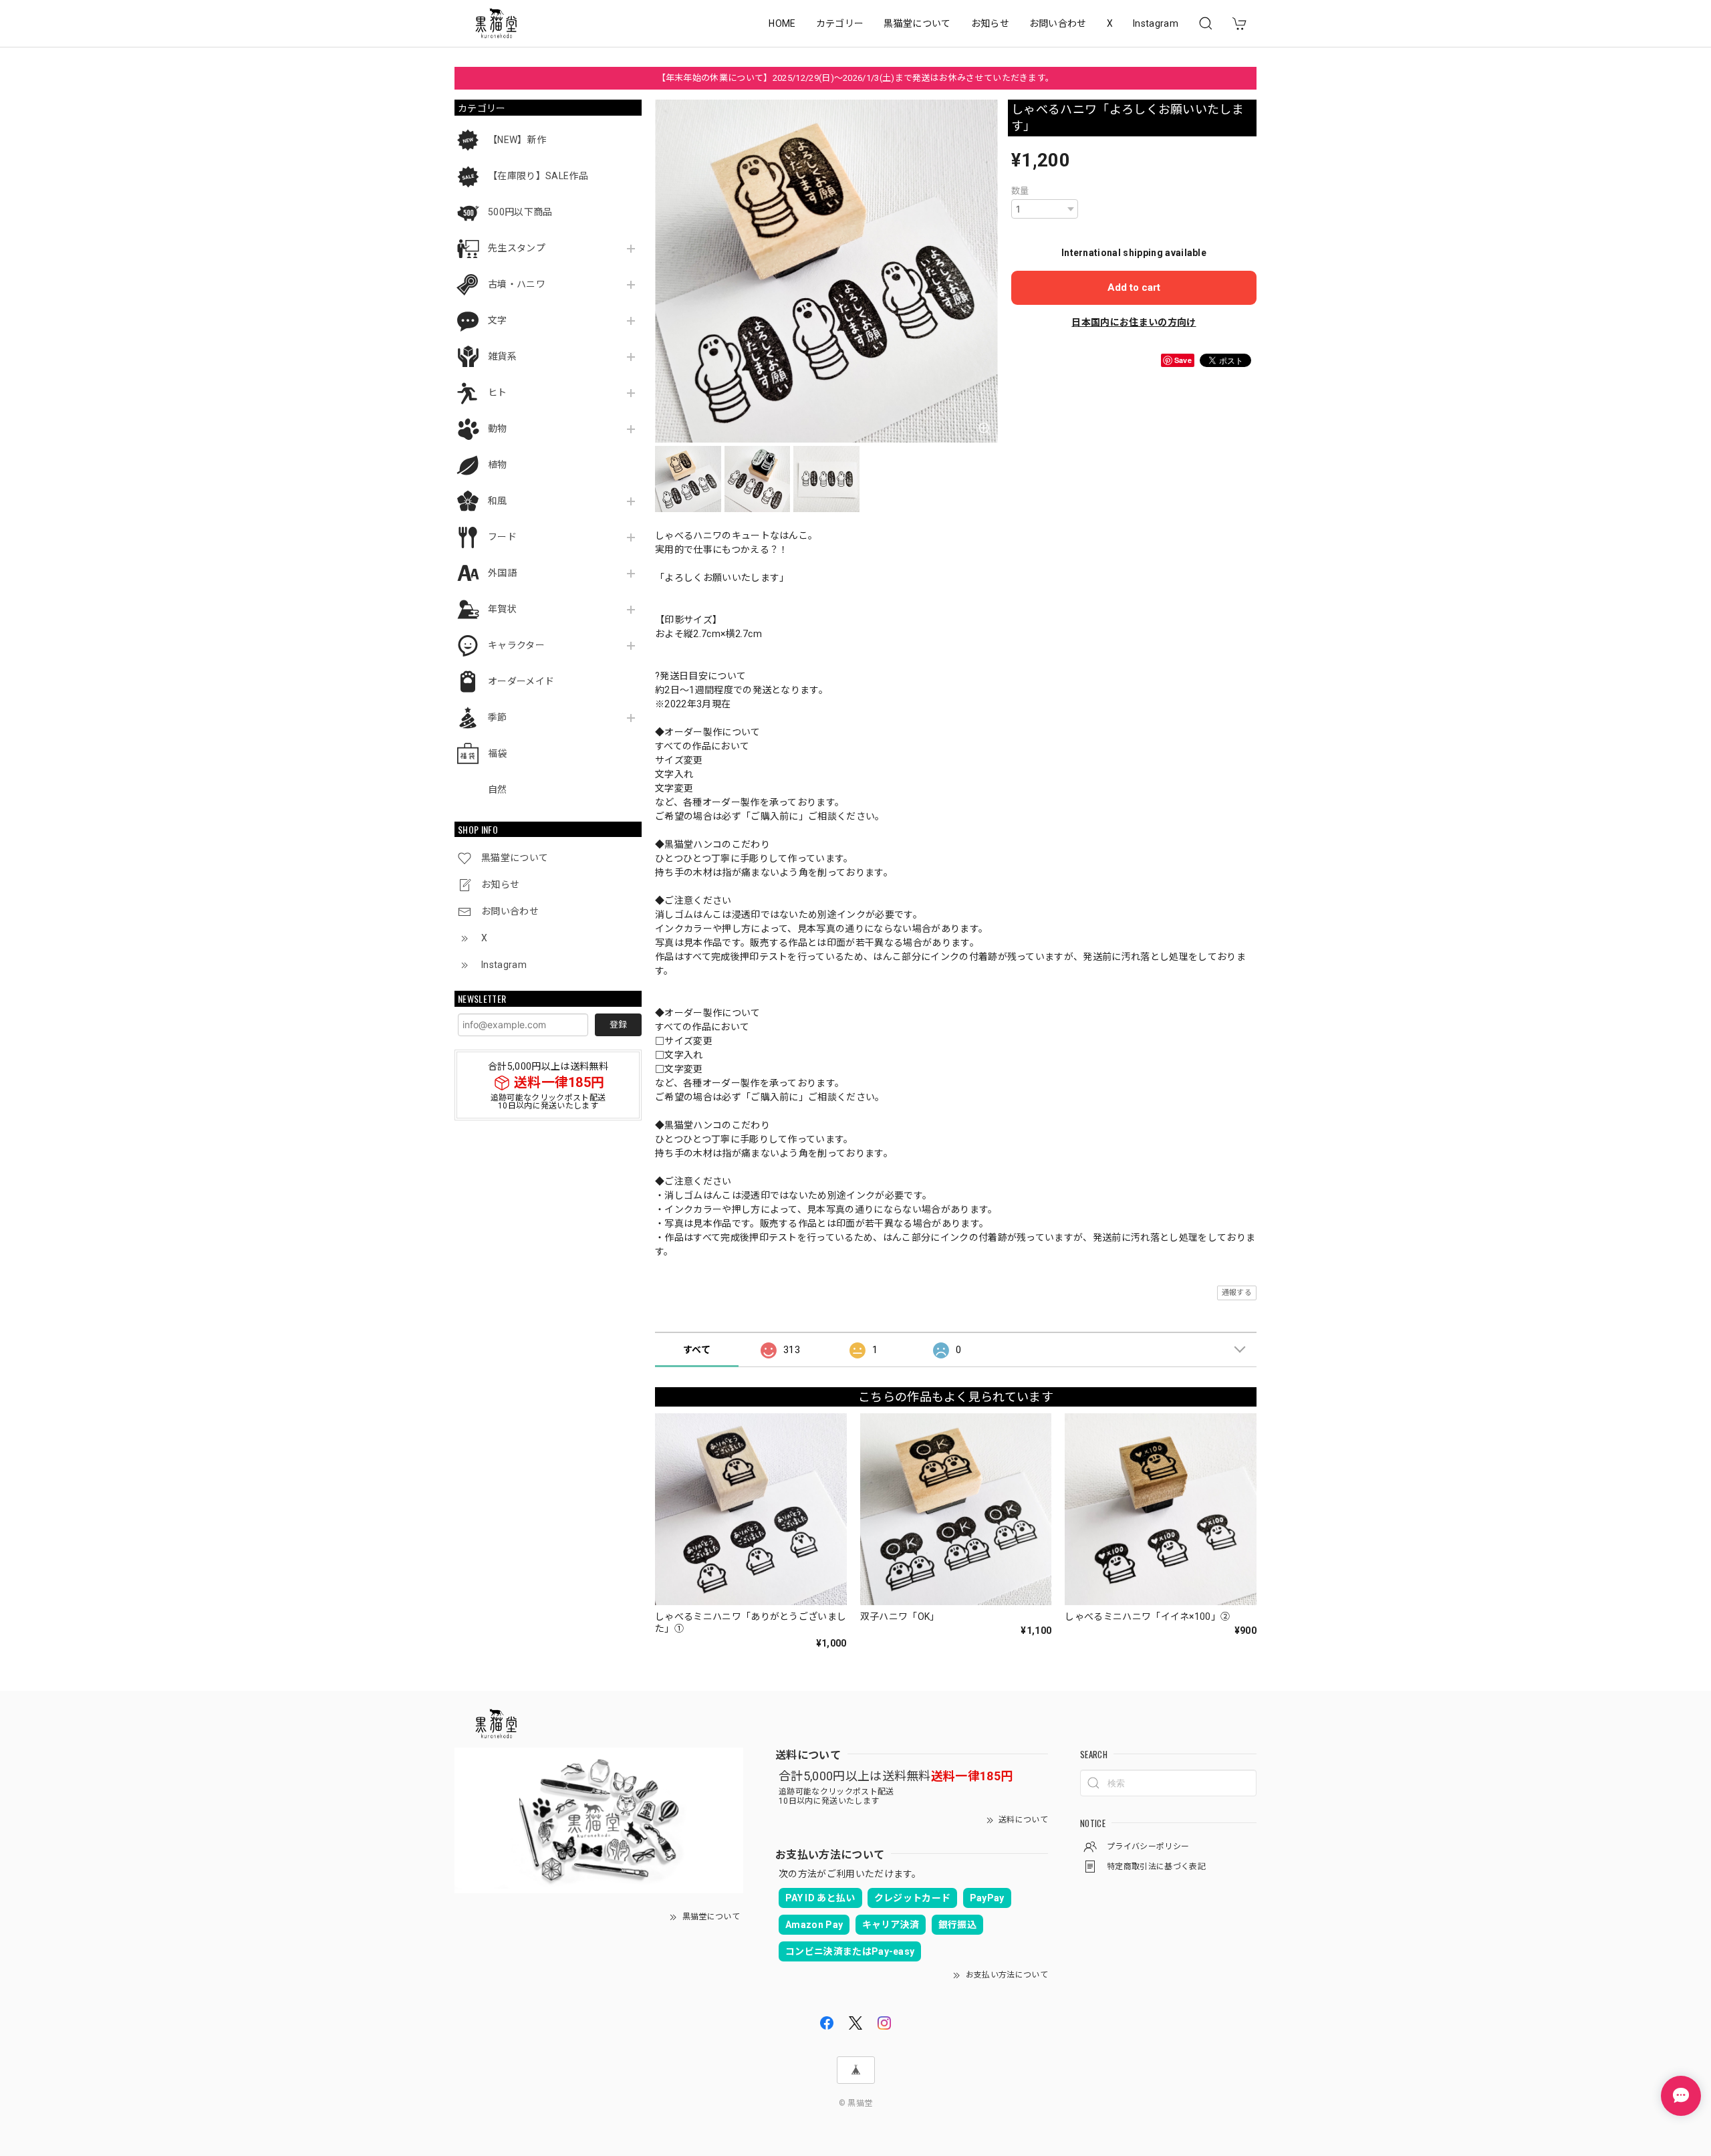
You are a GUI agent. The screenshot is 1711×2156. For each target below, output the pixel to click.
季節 (498, 717)
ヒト (498, 392)
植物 (498, 465)
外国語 (502, 573)
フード (502, 537)
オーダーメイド (521, 681)
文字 (498, 320)
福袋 (498, 753)
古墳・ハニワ (517, 284)
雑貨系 (502, 356)
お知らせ (990, 23)
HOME (782, 23)
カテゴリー (840, 23)
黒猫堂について (917, 23)
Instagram (1156, 23)
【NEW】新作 (517, 140)
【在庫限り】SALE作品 (538, 176)
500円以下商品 (520, 212)
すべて (697, 1350)
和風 (498, 501)
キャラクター (516, 645)
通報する (1237, 1293)
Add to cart (1134, 287)
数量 (1020, 191)
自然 (498, 790)
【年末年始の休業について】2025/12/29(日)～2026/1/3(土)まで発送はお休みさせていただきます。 (856, 78)
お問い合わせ (1058, 23)
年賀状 (502, 609)
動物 (498, 429)
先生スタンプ (517, 248)
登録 (618, 1025)
